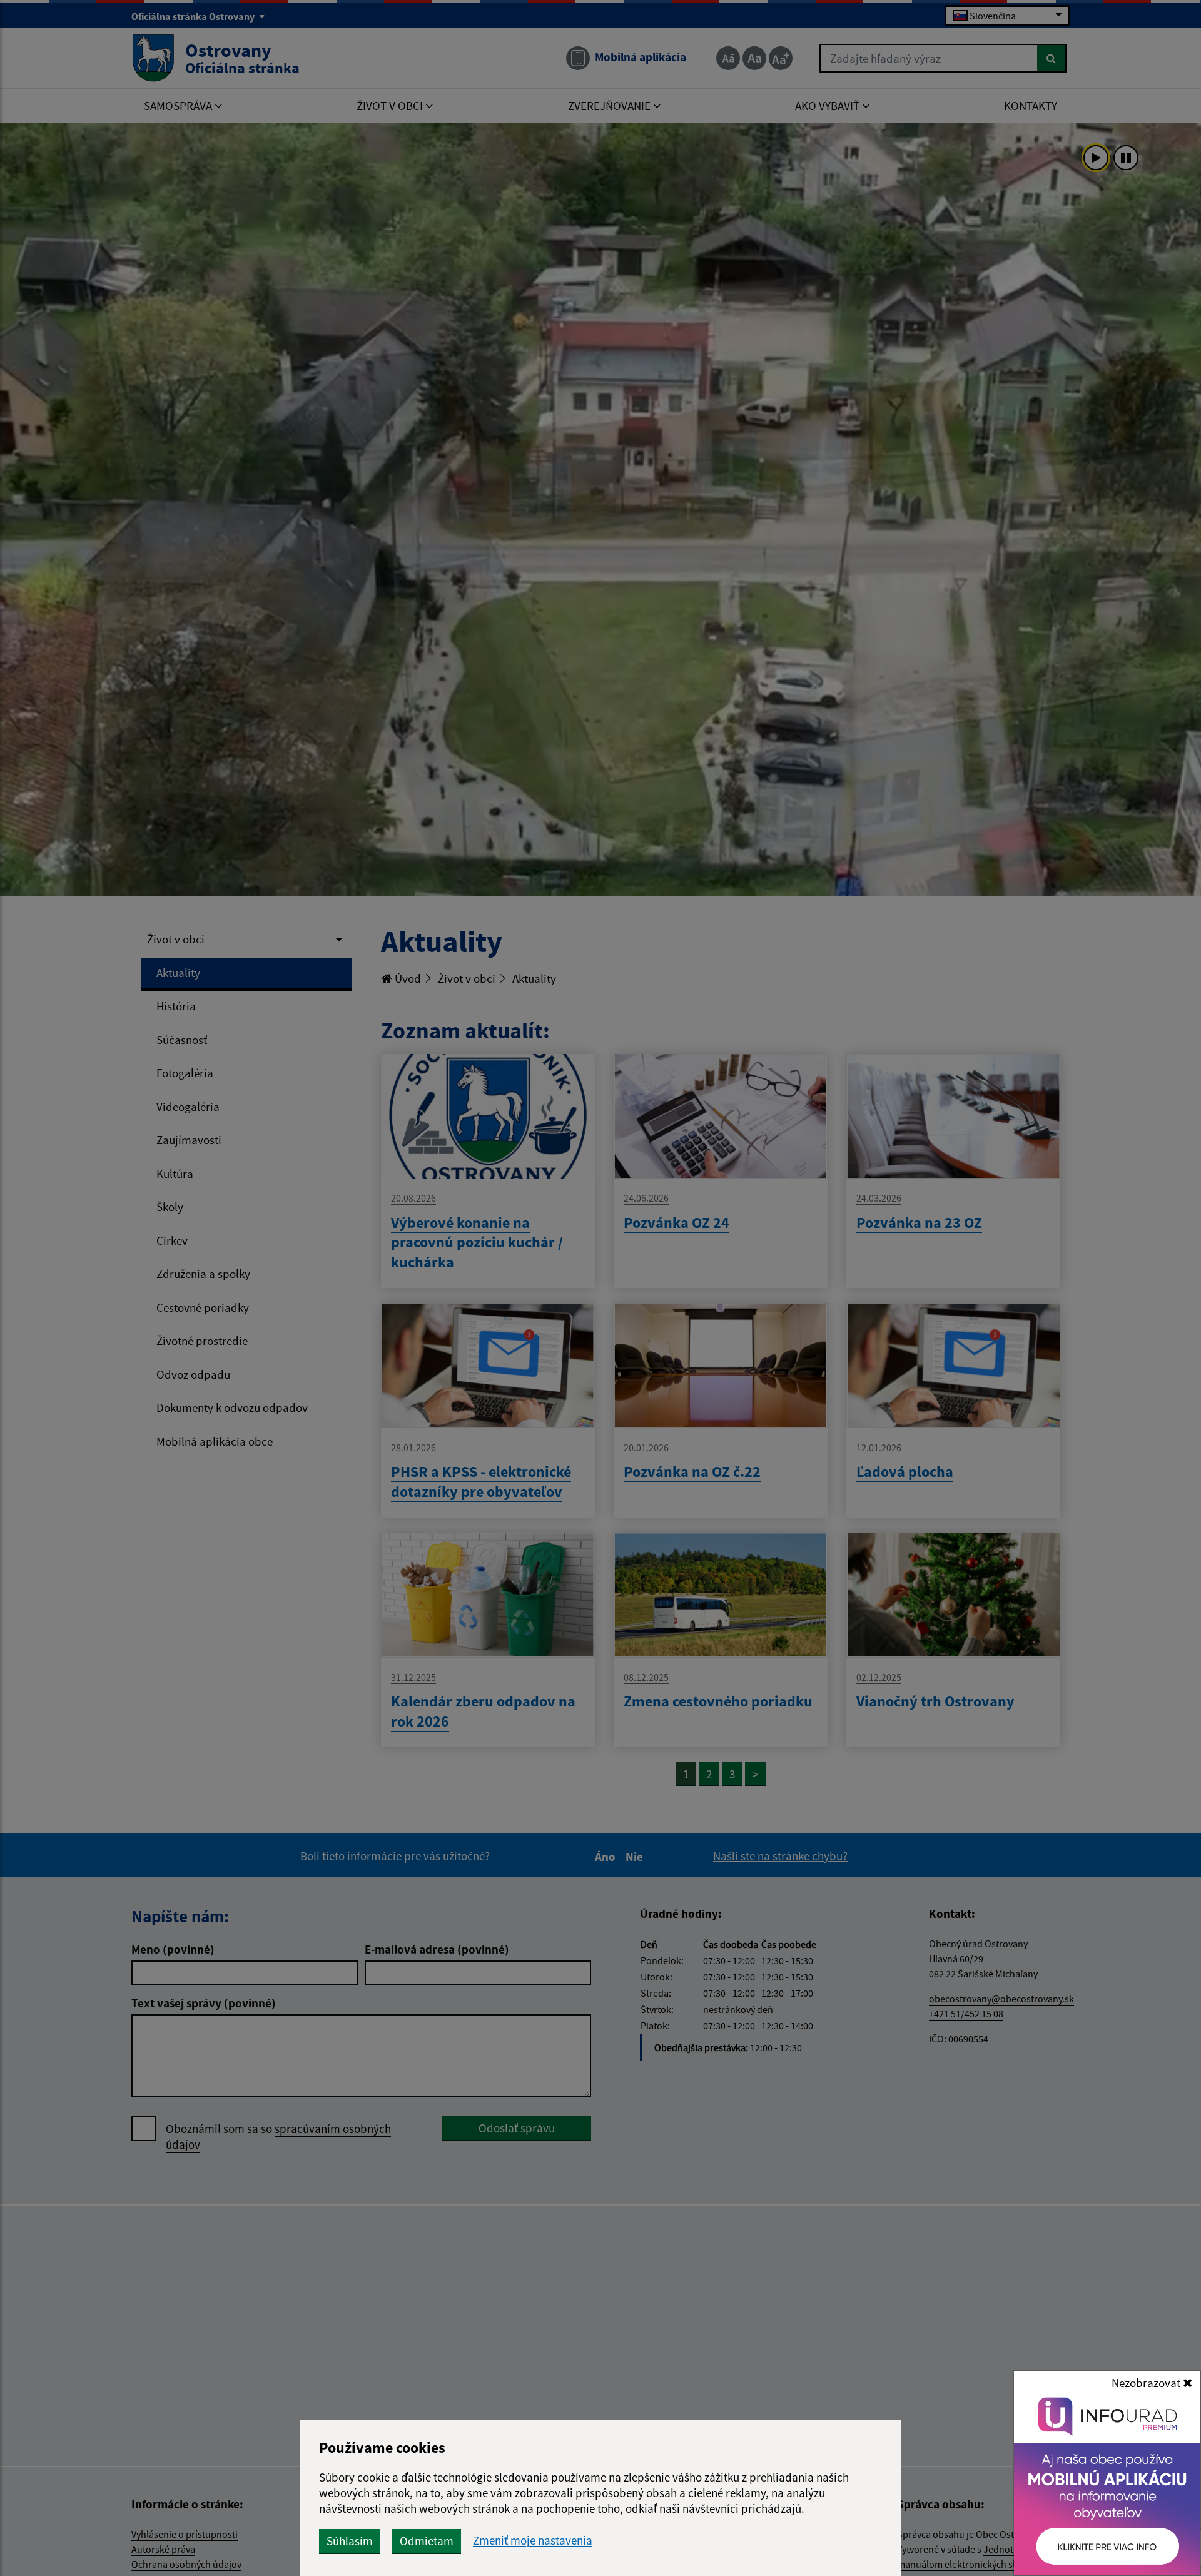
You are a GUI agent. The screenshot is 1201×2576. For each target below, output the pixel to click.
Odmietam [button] (427, 2541)
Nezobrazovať (1147, 2383)
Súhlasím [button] (350, 2541)
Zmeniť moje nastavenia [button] (533, 2541)
